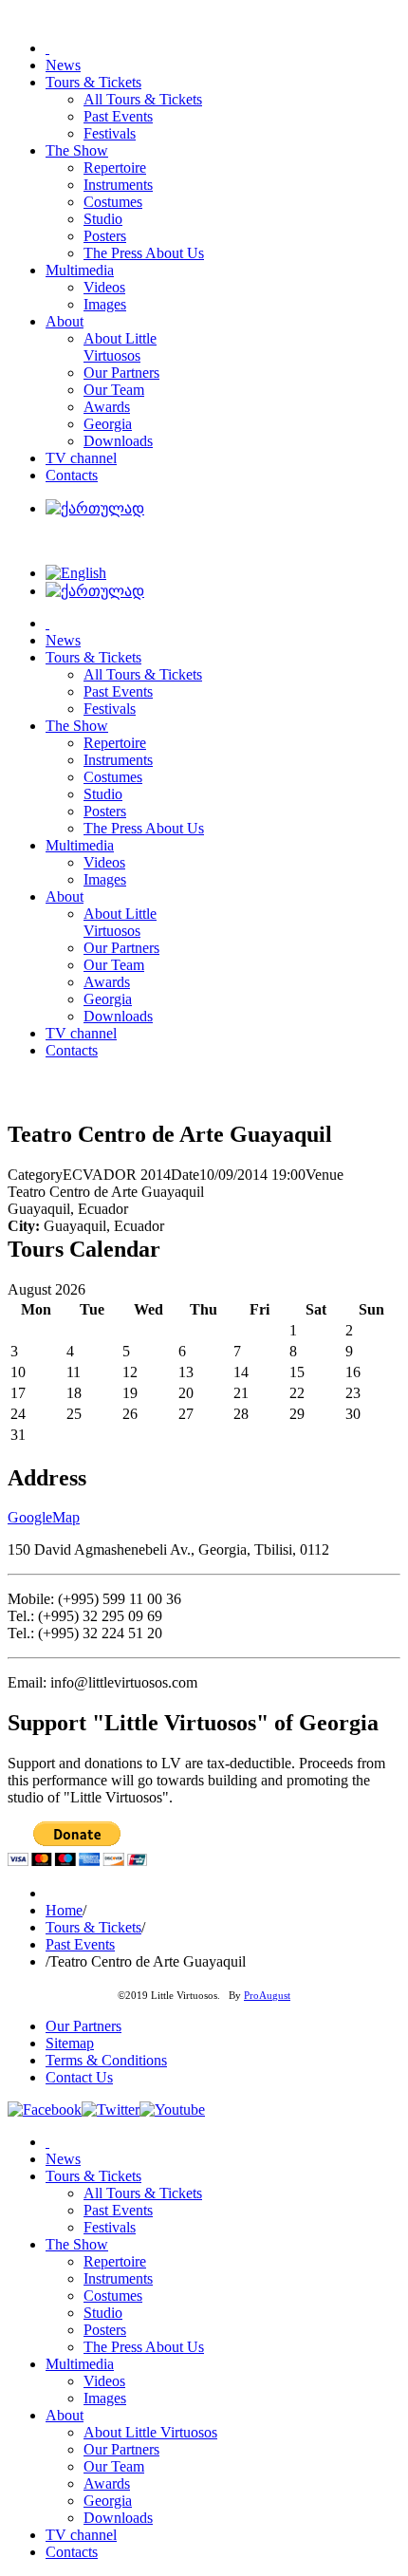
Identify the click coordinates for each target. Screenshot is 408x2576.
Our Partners (83, 2026)
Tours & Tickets (93, 1927)
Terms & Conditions (106, 2060)
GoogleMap (44, 1517)
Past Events (80, 1944)
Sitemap (70, 2043)
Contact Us (79, 2077)
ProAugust (267, 1996)
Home (64, 1910)
